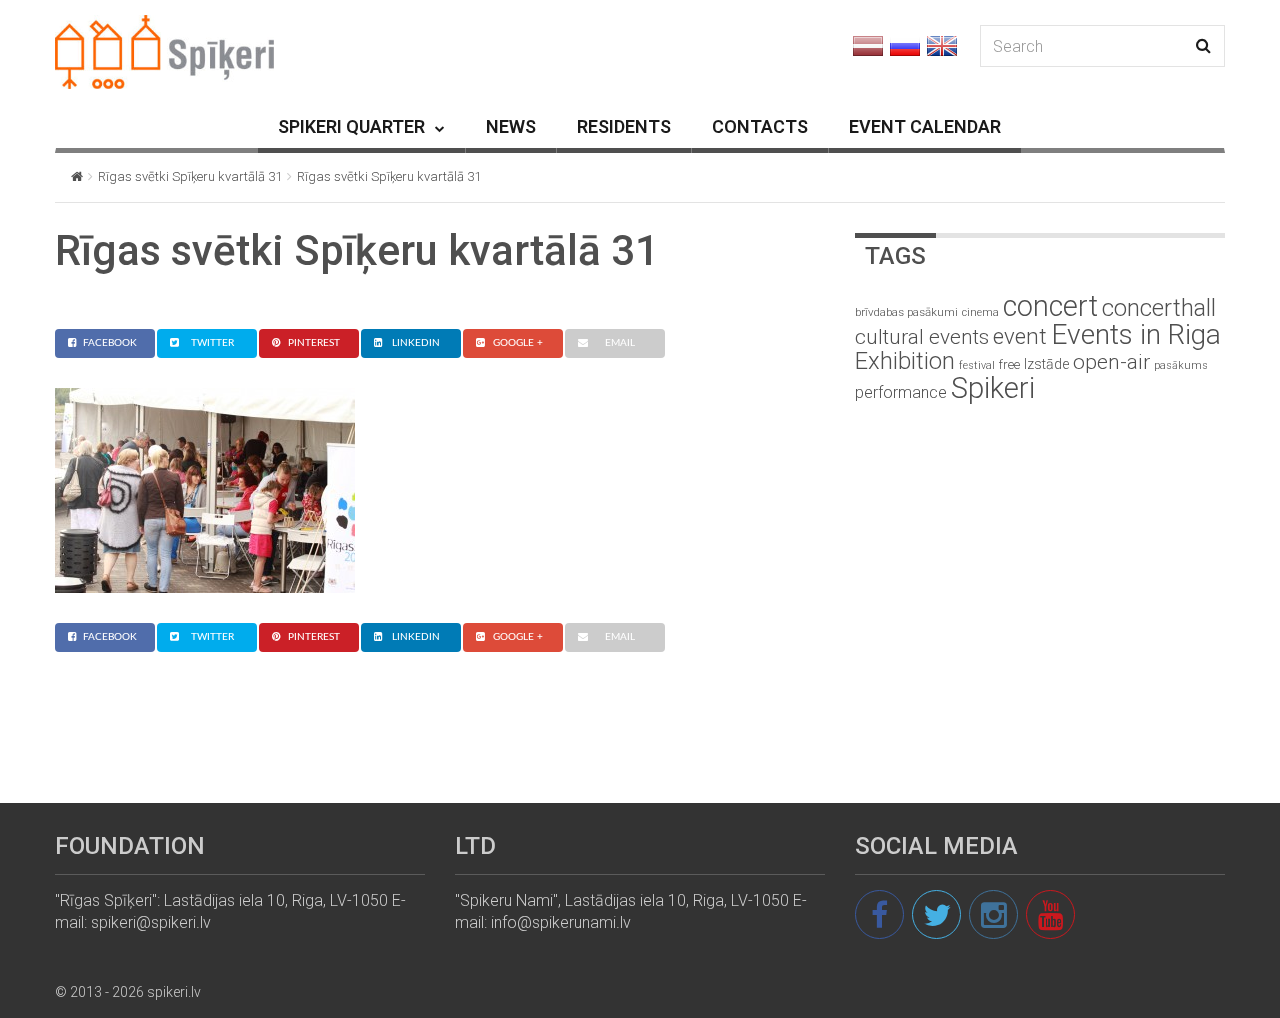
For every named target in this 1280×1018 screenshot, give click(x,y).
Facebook (110, 343)
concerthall (1159, 308)
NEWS (511, 126)
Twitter (212, 343)
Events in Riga (1136, 334)
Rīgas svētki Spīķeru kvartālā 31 (190, 176)
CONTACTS (760, 126)
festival (977, 365)
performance (901, 392)
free (1009, 364)
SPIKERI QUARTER (351, 126)
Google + (518, 343)
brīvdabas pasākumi (906, 312)
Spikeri (993, 388)
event (1020, 336)
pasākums (1181, 365)
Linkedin (416, 343)
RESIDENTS (624, 126)
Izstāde (1046, 364)
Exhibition (905, 361)
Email (620, 343)
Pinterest (314, 343)
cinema (980, 312)
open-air (1111, 362)
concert (1050, 306)
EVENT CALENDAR (925, 126)
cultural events (922, 337)
